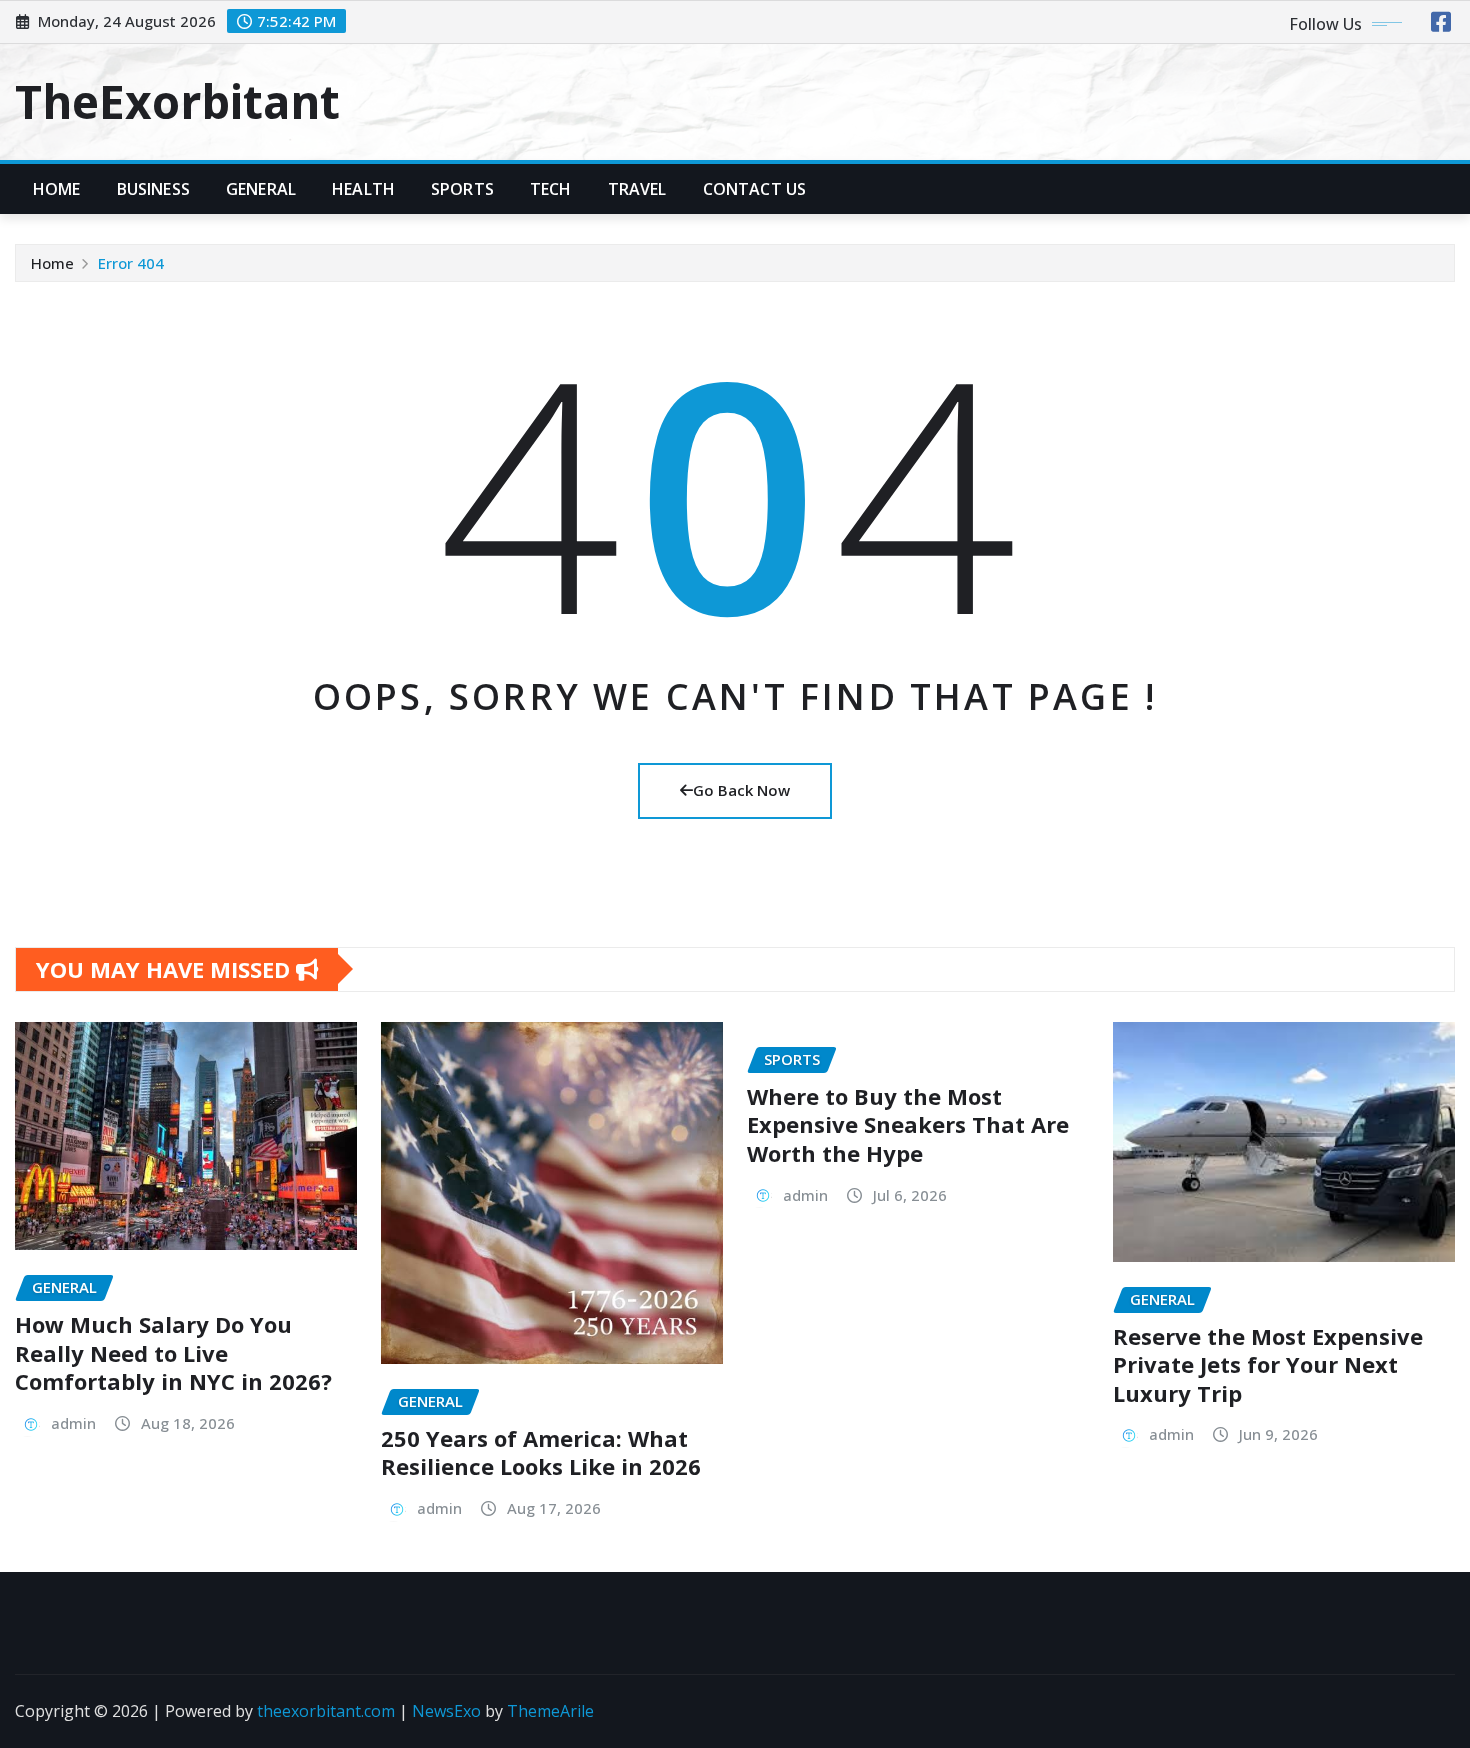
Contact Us (755, 189)
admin (73, 1423)
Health (363, 189)
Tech (551, 189)
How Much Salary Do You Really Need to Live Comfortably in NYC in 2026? (173, 1352)
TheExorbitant (177, 101)
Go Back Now (741, 790)
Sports (462, 189)
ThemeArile (550, 1711)
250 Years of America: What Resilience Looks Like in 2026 (541, 1452)
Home (57, 189)
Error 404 (131, 263)
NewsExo (446, 1711)
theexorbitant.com (326, 1711)
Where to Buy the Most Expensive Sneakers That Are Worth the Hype (908, 1124)
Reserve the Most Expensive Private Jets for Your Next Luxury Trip (1268, 1364)
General (261, 189)
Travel (637, 189)
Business (153, 189)
